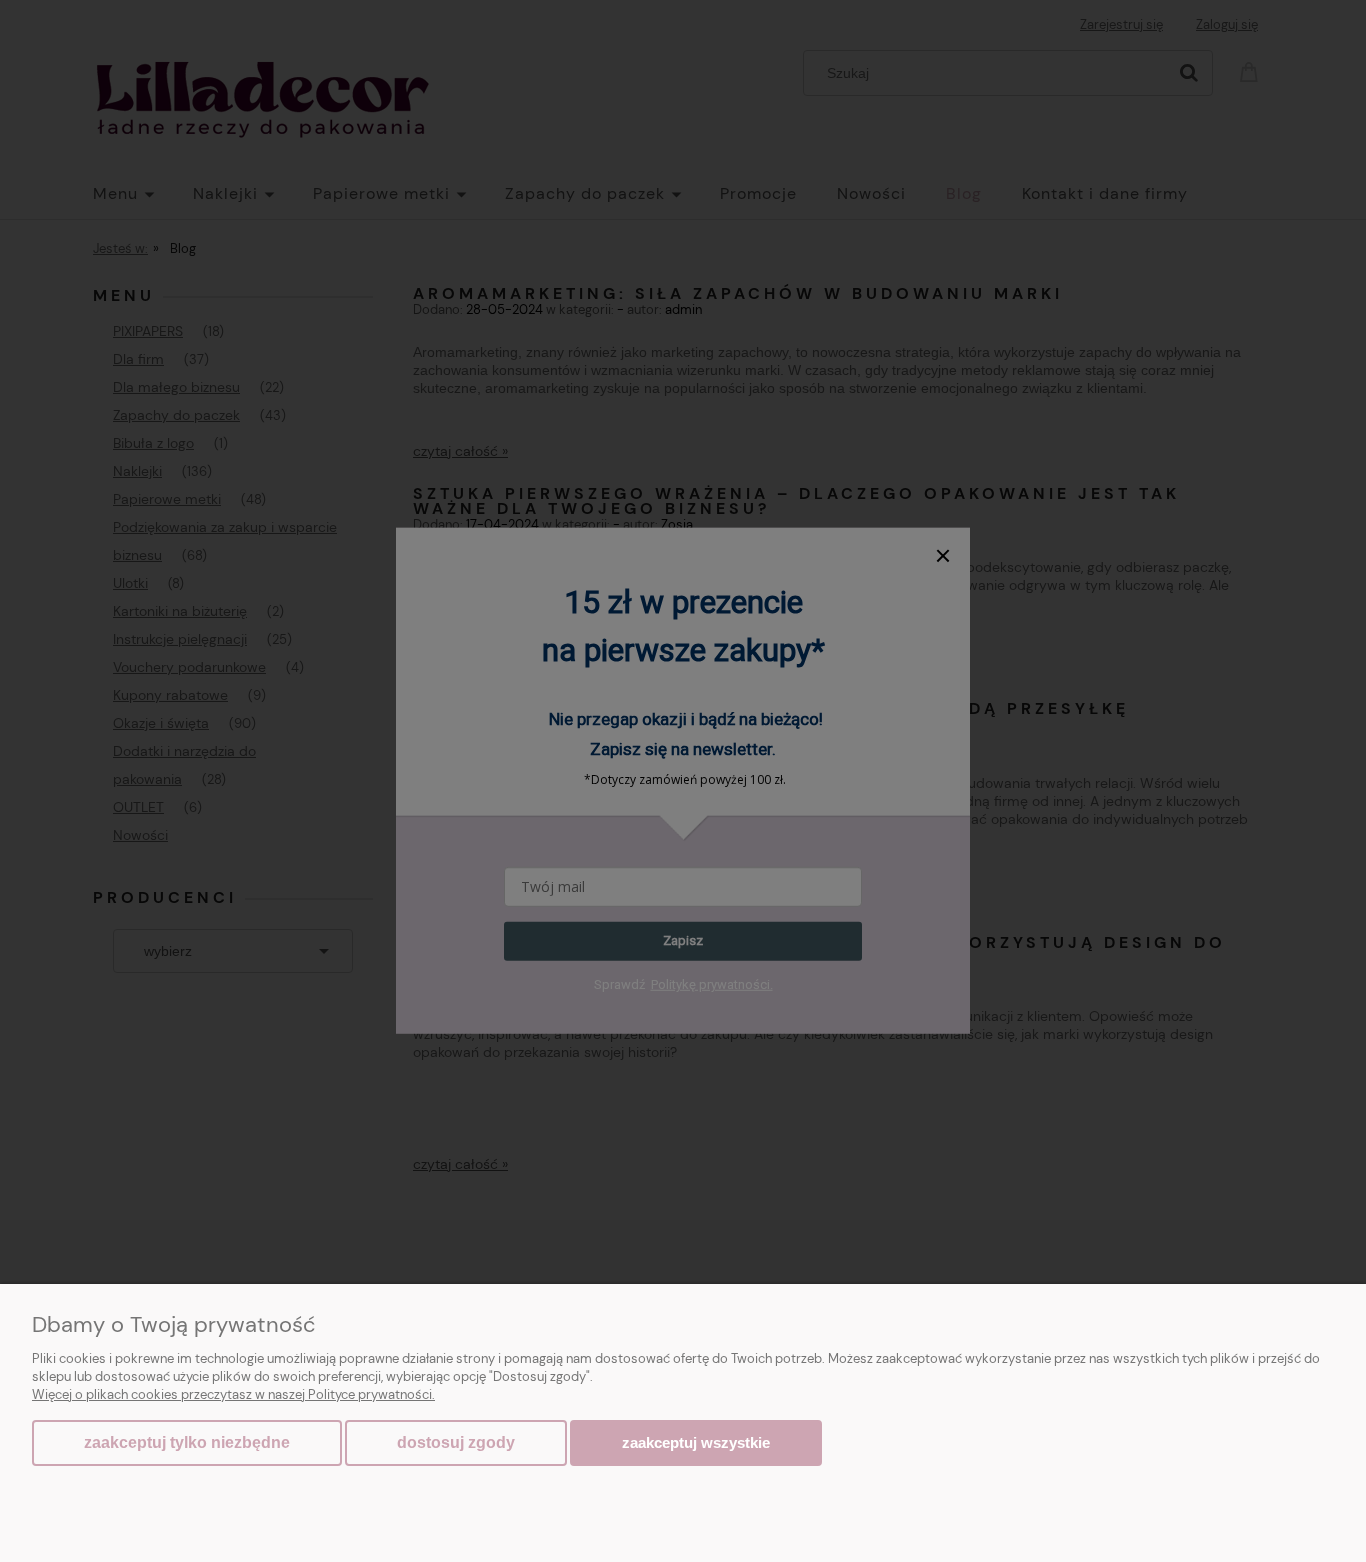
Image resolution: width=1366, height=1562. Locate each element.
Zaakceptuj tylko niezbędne (187, 1442)
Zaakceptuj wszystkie (696, 1442)
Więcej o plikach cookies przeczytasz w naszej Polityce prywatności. (233, 1394)
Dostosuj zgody (456, 1442)
